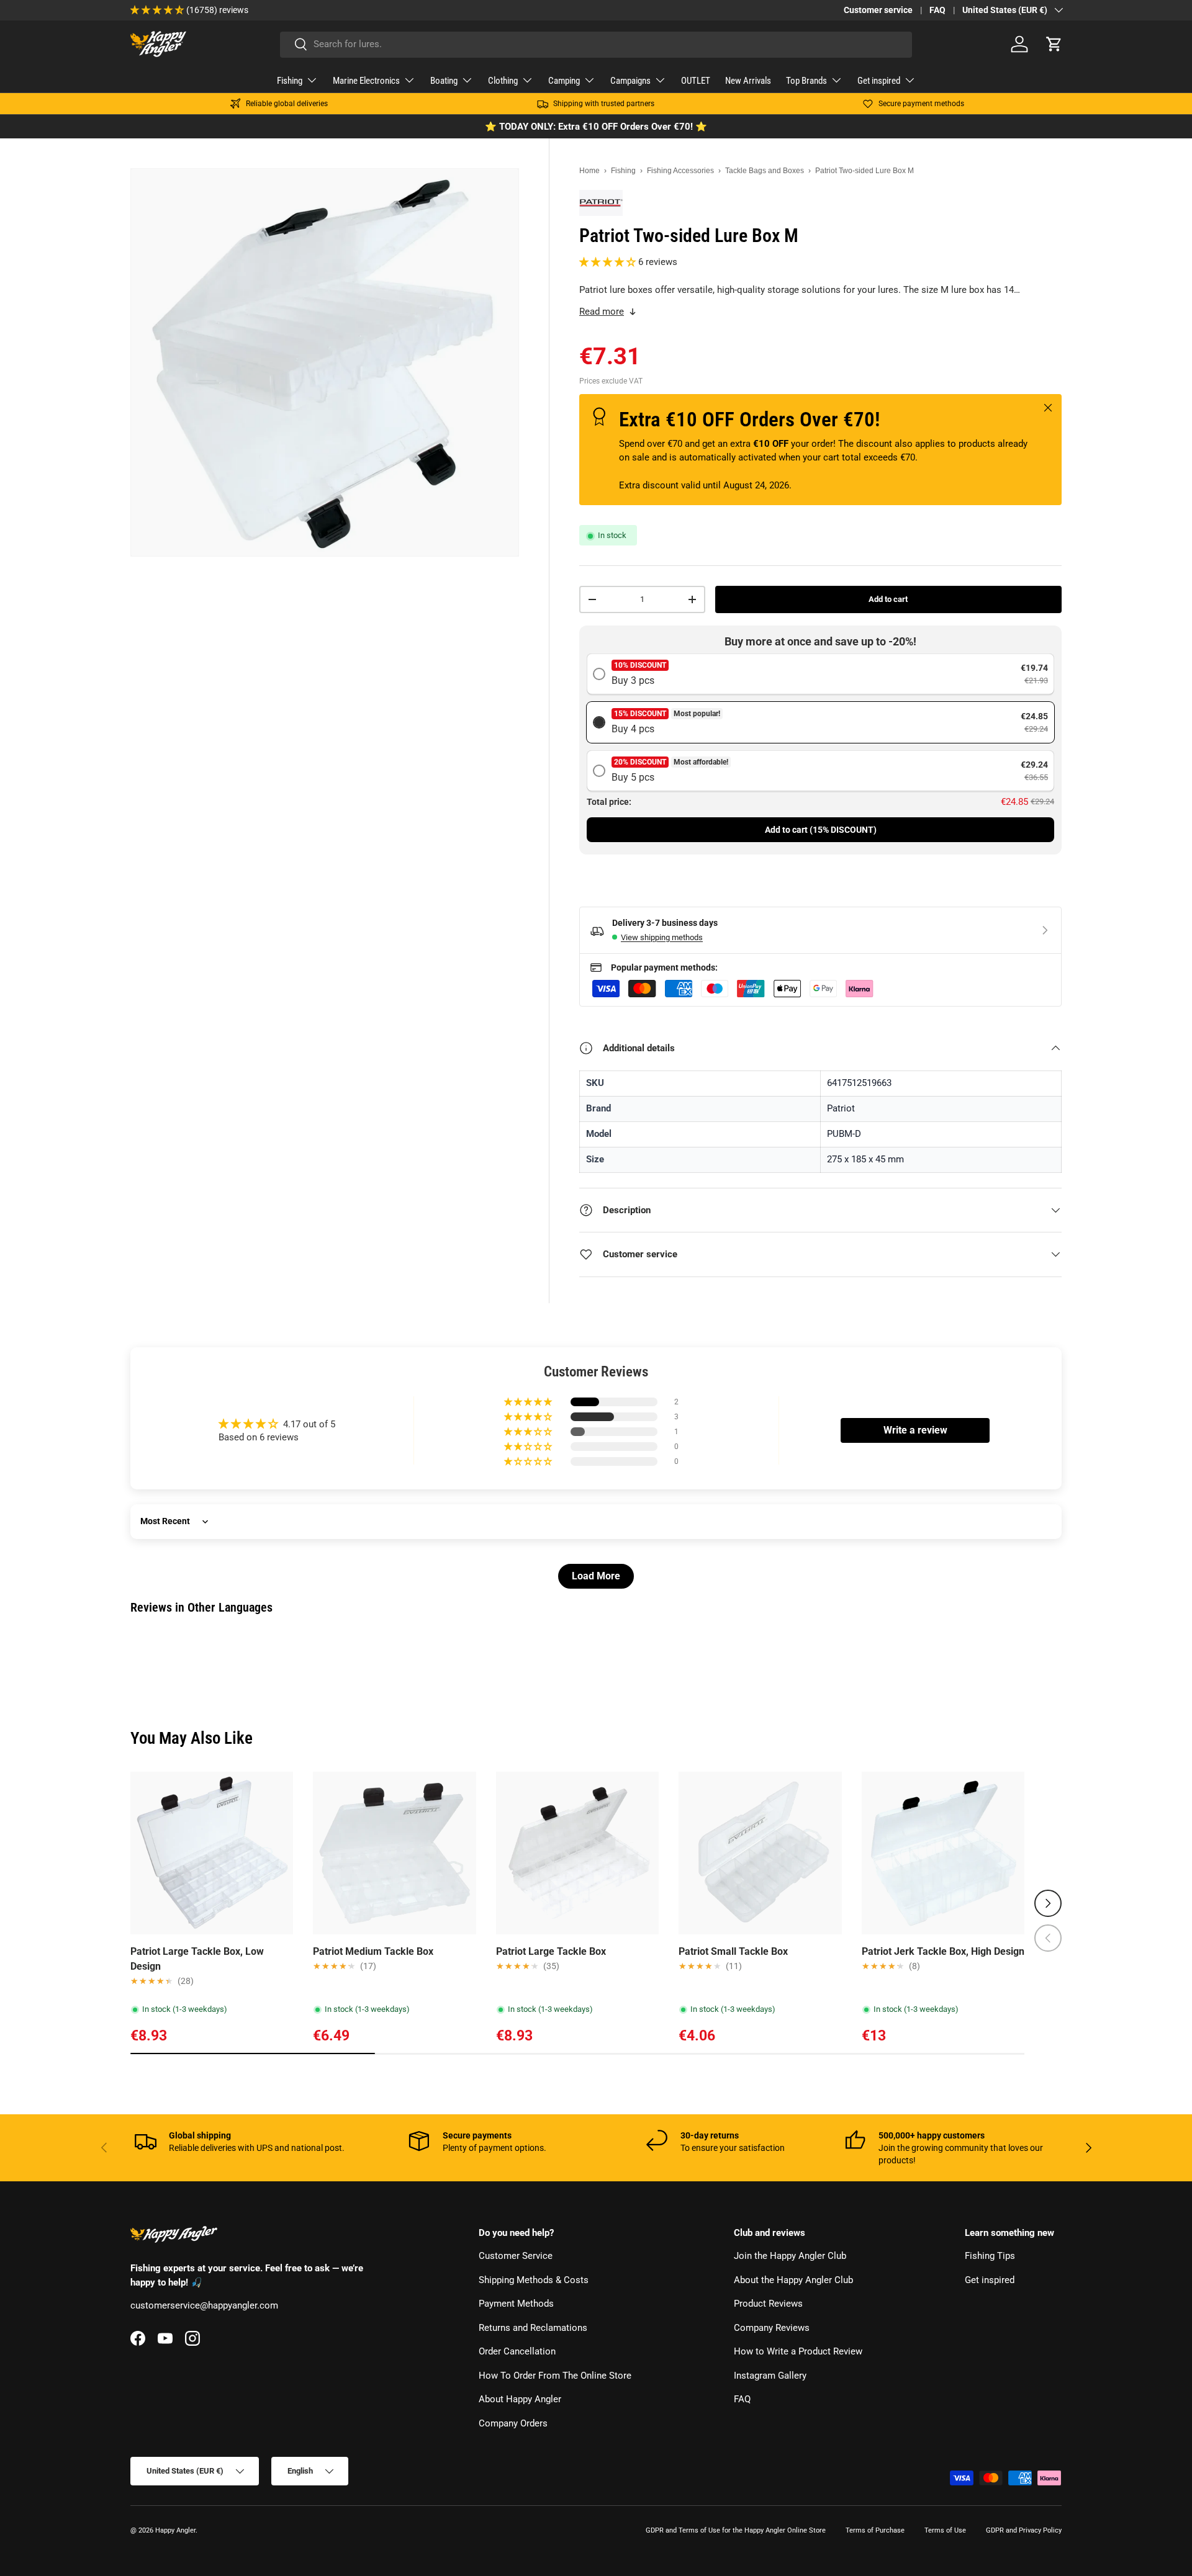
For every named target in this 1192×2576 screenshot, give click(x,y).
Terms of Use (945, 2530)
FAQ (937, 10)
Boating (444, 81)
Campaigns (630, 81)
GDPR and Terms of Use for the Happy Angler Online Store (736, 2530)
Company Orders (513, 2423)
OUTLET (696, 81)
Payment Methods (516, 2304)
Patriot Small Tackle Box (733, 1951)
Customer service (878, 10)
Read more (602, 312)
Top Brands (806, 81)
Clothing (503, 81)
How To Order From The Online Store (555, 2376)
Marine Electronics (366, 81)
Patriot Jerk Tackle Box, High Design (943, 1951)
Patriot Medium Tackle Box (373, 1951)
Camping (564, 81)
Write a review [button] (915, 1430)
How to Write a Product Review (798, 2352)
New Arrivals (748, 81)
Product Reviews (768, 2304)
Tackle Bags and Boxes (765, 171)
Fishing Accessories (680, 171)
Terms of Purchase (875, 2530)
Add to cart (888, 599)
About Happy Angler (520, 2400)
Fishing (290, 81)
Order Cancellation (517, 2352)
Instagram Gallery (770, 2376)
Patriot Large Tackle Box (551, 1951)
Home (589, 171)
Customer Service (516, 2256)
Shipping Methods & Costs (534, 2280)
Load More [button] (596, 1576)
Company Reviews (772, 2328)
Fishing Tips (990, 2256)
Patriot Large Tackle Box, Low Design (197, 1959)
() (821, 830)
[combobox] (596, 44)
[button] (1054, 44)
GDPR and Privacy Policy (1024, 2530)
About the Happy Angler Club (793, 2280)
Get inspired (879, 81)
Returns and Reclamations (533, 2328)
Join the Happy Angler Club (790, 2256)
